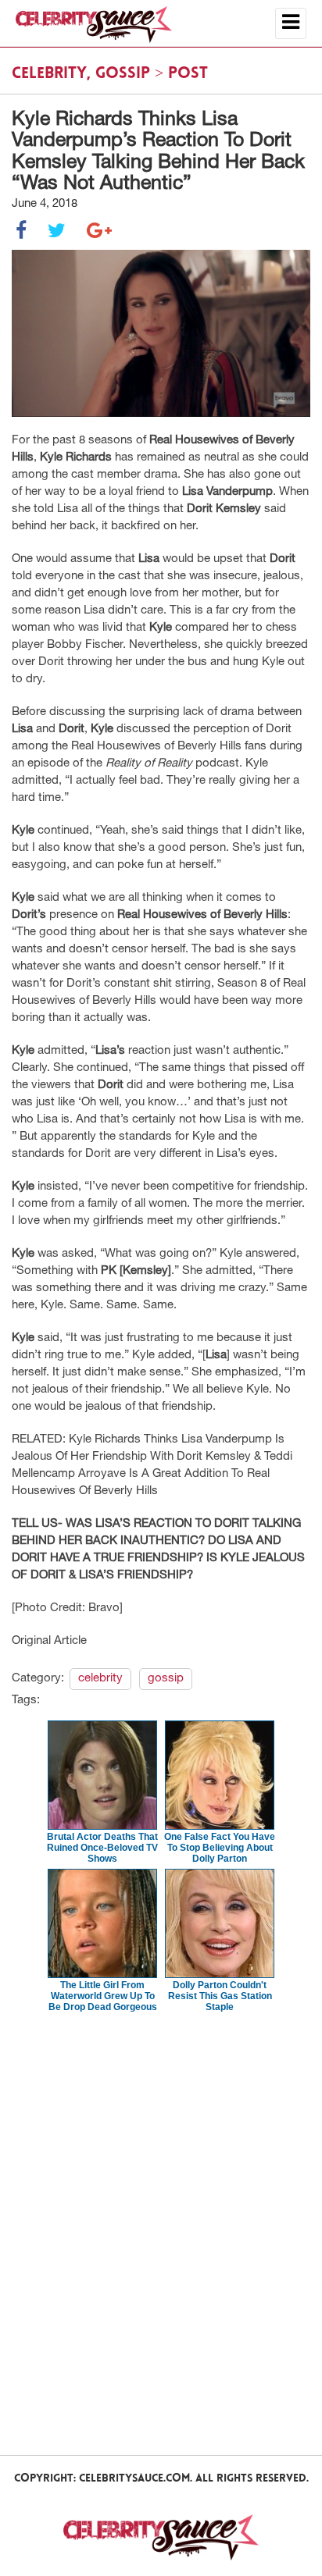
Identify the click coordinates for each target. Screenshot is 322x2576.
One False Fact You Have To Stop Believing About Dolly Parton (220, 1848)
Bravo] (106, 1608)
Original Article (49, 1641)
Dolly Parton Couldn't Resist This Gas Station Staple (220, 1996)
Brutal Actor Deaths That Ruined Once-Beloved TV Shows (102, 1848)
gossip (123, 74)
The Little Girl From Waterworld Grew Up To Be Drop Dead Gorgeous (103, 1996)
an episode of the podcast (125, 764)
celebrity (49, 74)
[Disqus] (161, 2233)
